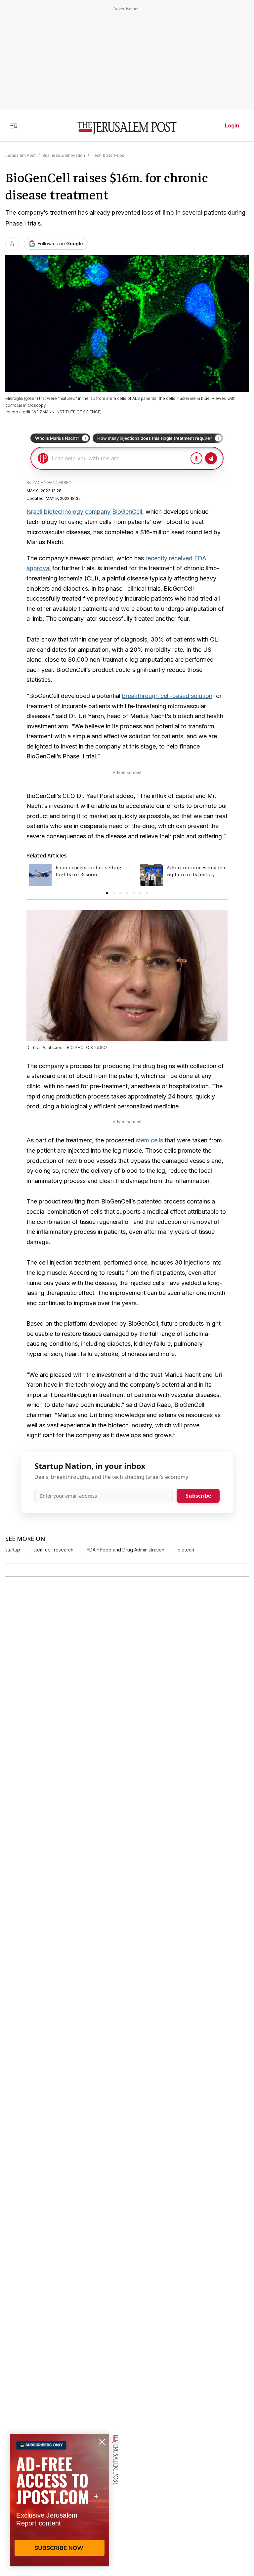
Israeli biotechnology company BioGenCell (84, 512)
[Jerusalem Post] (127, 128)
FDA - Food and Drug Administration (126, 1550)
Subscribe (198, 1496)
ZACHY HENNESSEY (52, 483)
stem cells (149, 1140)
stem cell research (53, 1550)
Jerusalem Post (21, 155)
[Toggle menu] (14, 125)
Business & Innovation (64, 155)
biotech (186, 1550)
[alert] (60, 2500)
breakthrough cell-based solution (167, 696)
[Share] (12, 244)
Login (232, 125)
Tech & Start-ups (108, 155)
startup (13, 1550)
